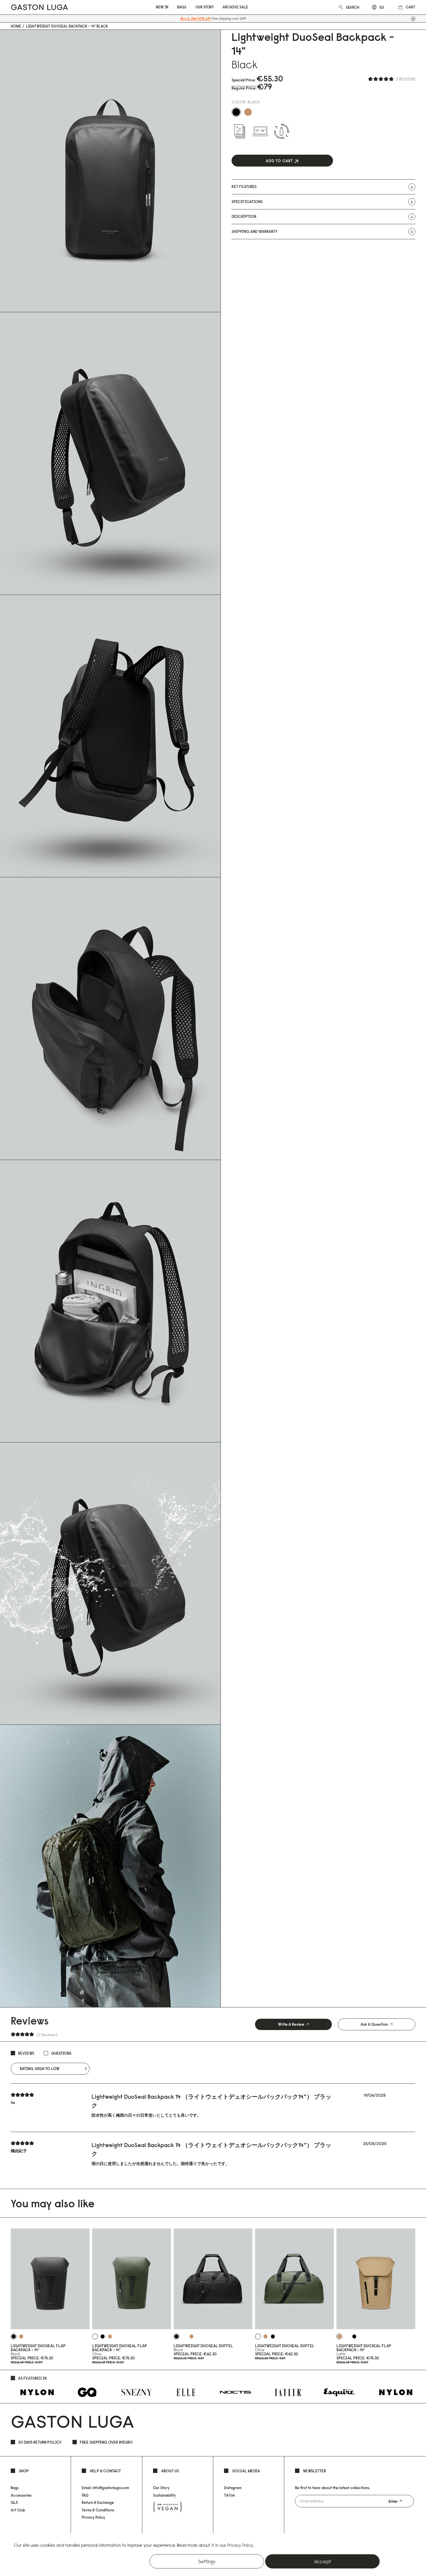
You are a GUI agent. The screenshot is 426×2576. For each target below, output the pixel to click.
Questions (61, 2053)
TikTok (230, 2495)
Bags (15, 2488)
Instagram (233, 2488)
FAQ (85, 2495)
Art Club (18, 2510)
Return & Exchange (98, 2502)
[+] (413, 19)
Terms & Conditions (98, 2510)
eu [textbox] (382, 7)
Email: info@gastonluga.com (105, 2488)
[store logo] (40, 7)
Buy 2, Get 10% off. (195, 18)
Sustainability (164, 2495)
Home (16, 26)
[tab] (293, 2024)
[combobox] (353, 7)
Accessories (21, 2495)
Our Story (161, 2488)
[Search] (341, 7)
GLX (14, 2502)
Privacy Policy (93, 2517)
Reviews (26, 2053)
